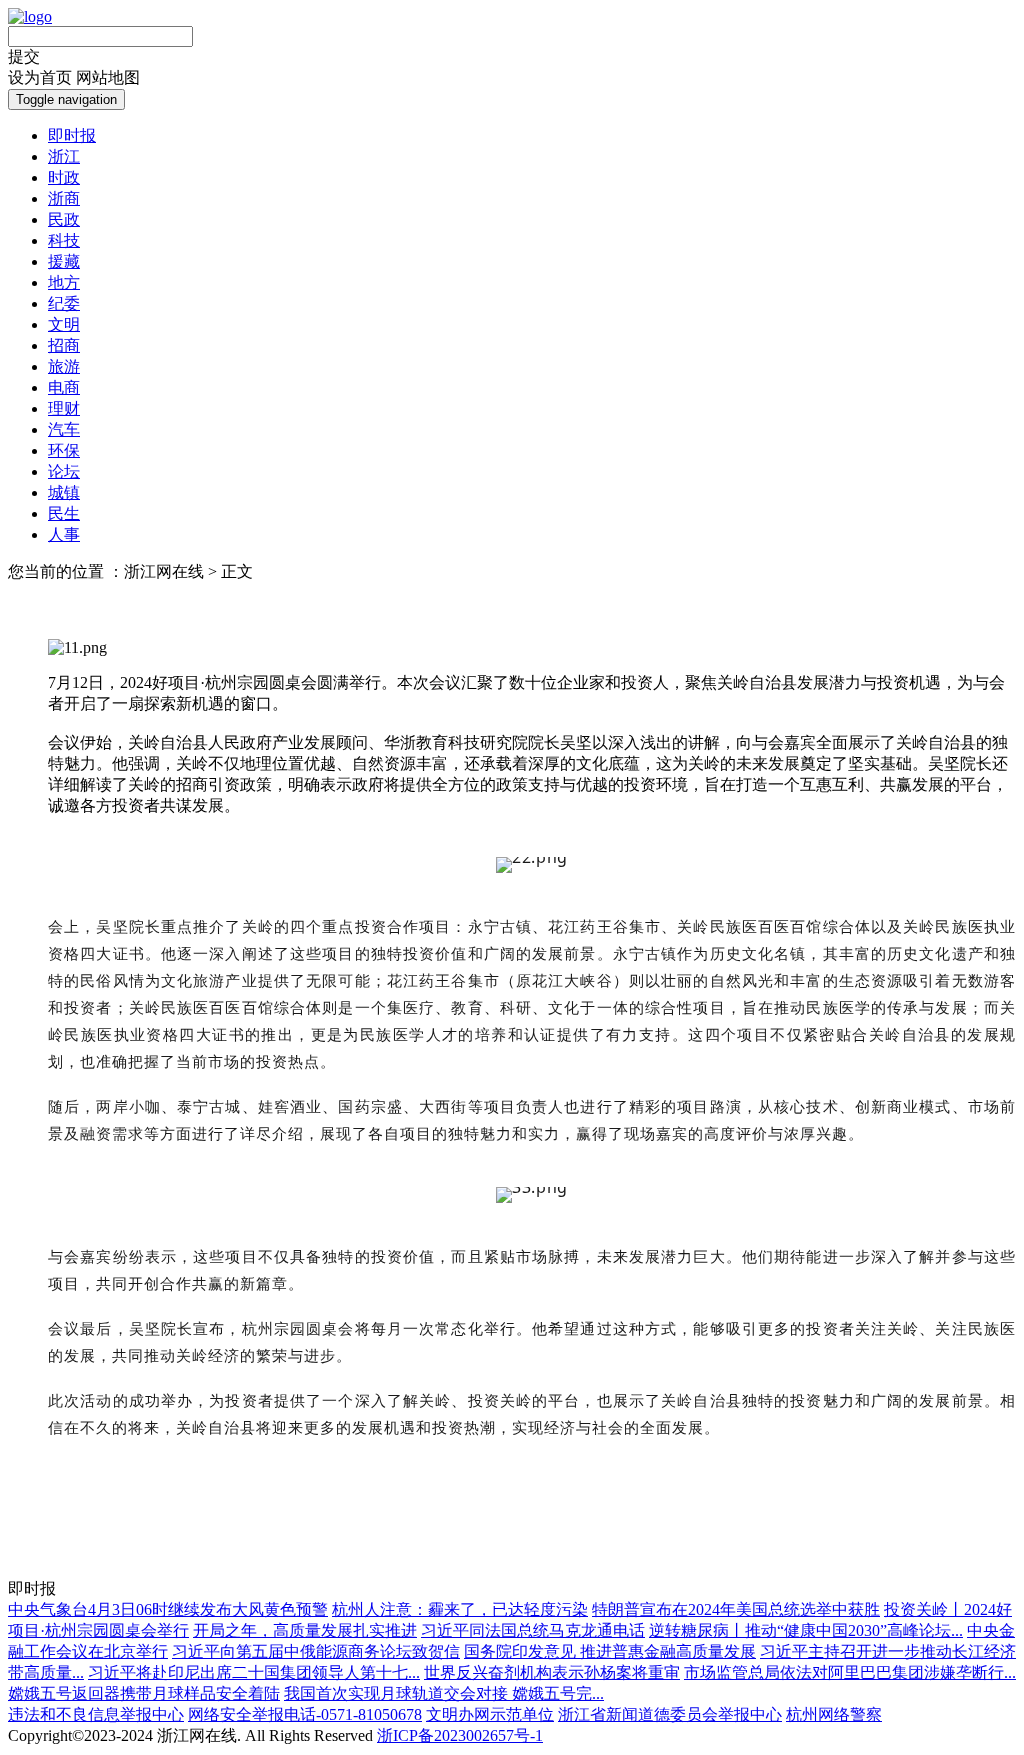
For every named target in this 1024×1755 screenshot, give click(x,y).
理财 (64, 408)
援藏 (64, 261)
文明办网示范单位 (490, 1714)
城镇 (64, 492)
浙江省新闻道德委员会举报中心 (670, 1714)
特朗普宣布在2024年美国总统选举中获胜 (736, 1609)
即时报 (72, 135)
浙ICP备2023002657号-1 (460, 1735)
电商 (64, 387)
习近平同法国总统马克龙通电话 (533, 1630)
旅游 (64, 366)
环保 (64, 450)
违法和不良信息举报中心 (96, 1714)
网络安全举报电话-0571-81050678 (305, 1714)
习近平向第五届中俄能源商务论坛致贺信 (316, 1651)
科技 (64, 240)
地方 (64, 282)
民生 (64, 513)
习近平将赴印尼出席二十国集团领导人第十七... (254, 1672)
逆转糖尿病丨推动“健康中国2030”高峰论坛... (806, 1630)
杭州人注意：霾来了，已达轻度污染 (460, 1609)
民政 (64, 219)
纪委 (64, 303)
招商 (64, 345)
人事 (64, 534)
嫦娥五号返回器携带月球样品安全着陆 (144, 1693)
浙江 (64, 156)
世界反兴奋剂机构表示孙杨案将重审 (552, 1672)
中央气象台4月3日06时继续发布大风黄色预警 (168, 1609)
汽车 (64, 429)
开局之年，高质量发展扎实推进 (305, 1630)
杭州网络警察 (834, 1714)
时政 (64, 177)
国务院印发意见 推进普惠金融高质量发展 (610, 1651)
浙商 (64, 198)
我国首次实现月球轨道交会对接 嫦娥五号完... (444, 1693)
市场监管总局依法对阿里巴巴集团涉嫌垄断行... (850, 1672)
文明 (64, 324)
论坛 (64, 471)
